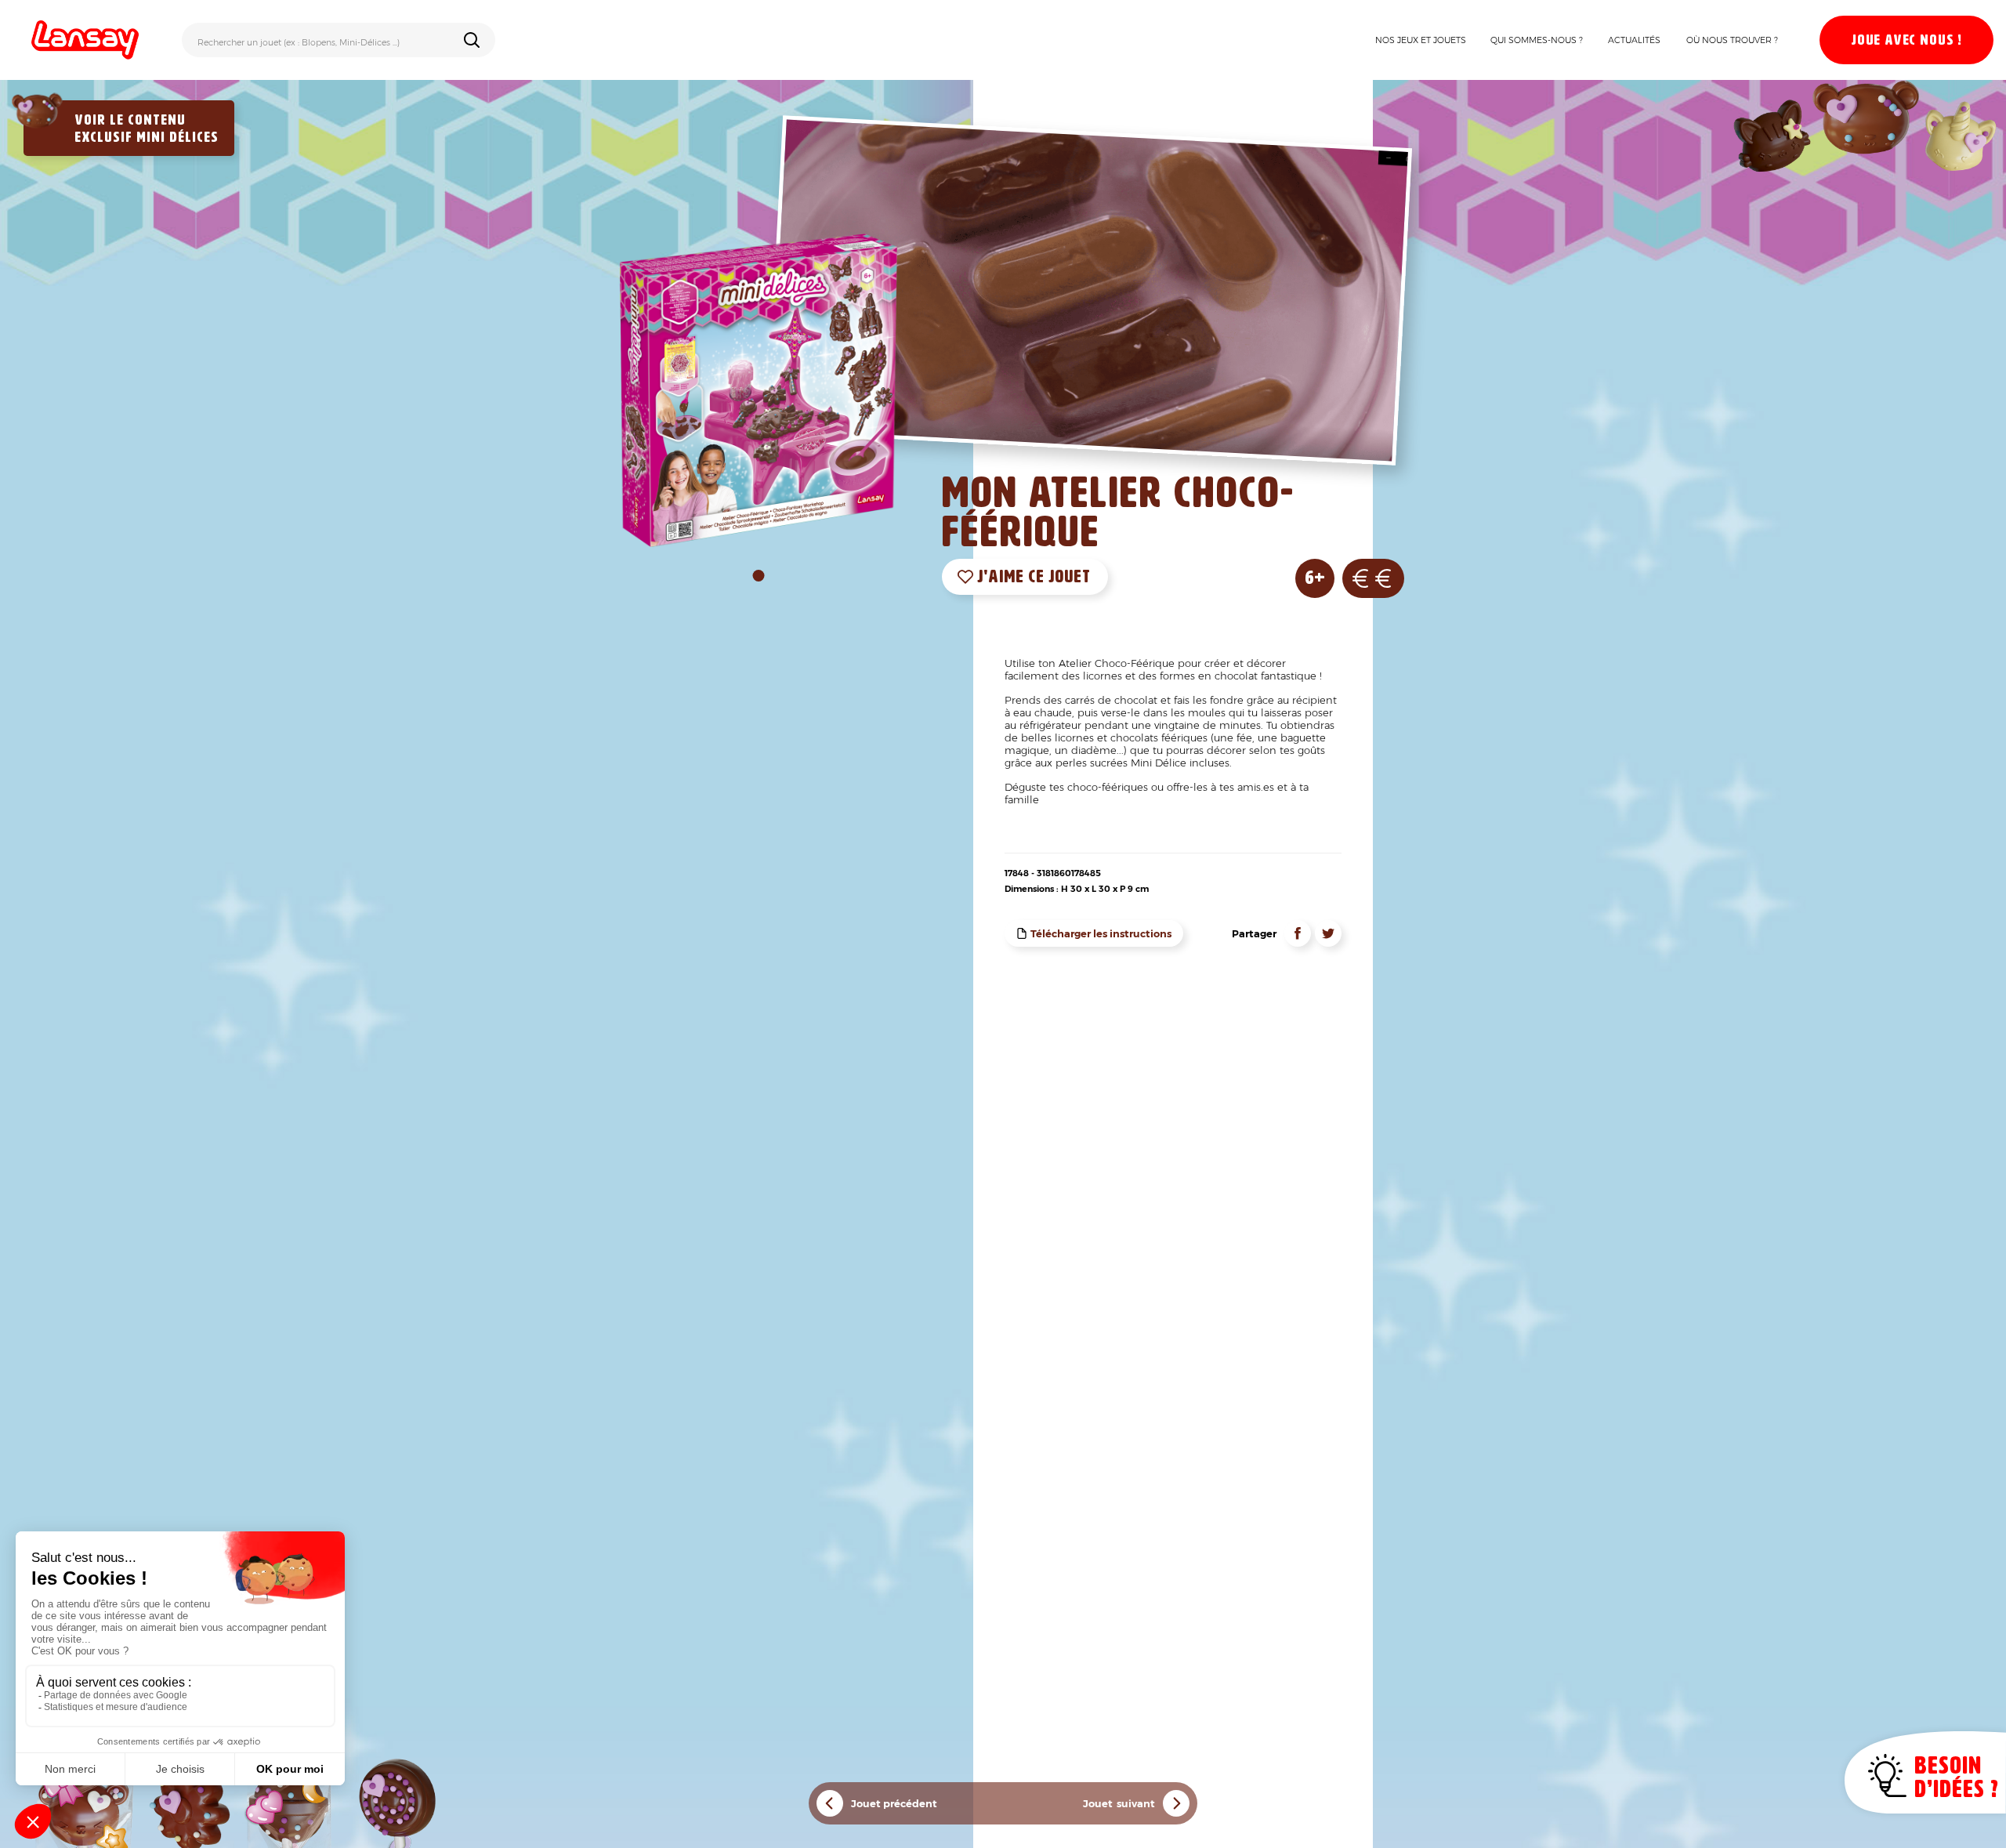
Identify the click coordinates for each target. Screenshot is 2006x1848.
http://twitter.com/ (1328, 933)
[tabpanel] (759, 390)
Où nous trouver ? (1732, 40)
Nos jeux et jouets (1421, 40)
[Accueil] (85, 40)
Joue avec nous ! (1906, 41)
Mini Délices (177, 138)
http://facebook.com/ (1298, 933)
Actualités (1634, 40)
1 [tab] (759, 576)
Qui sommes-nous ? (1537, 40)
